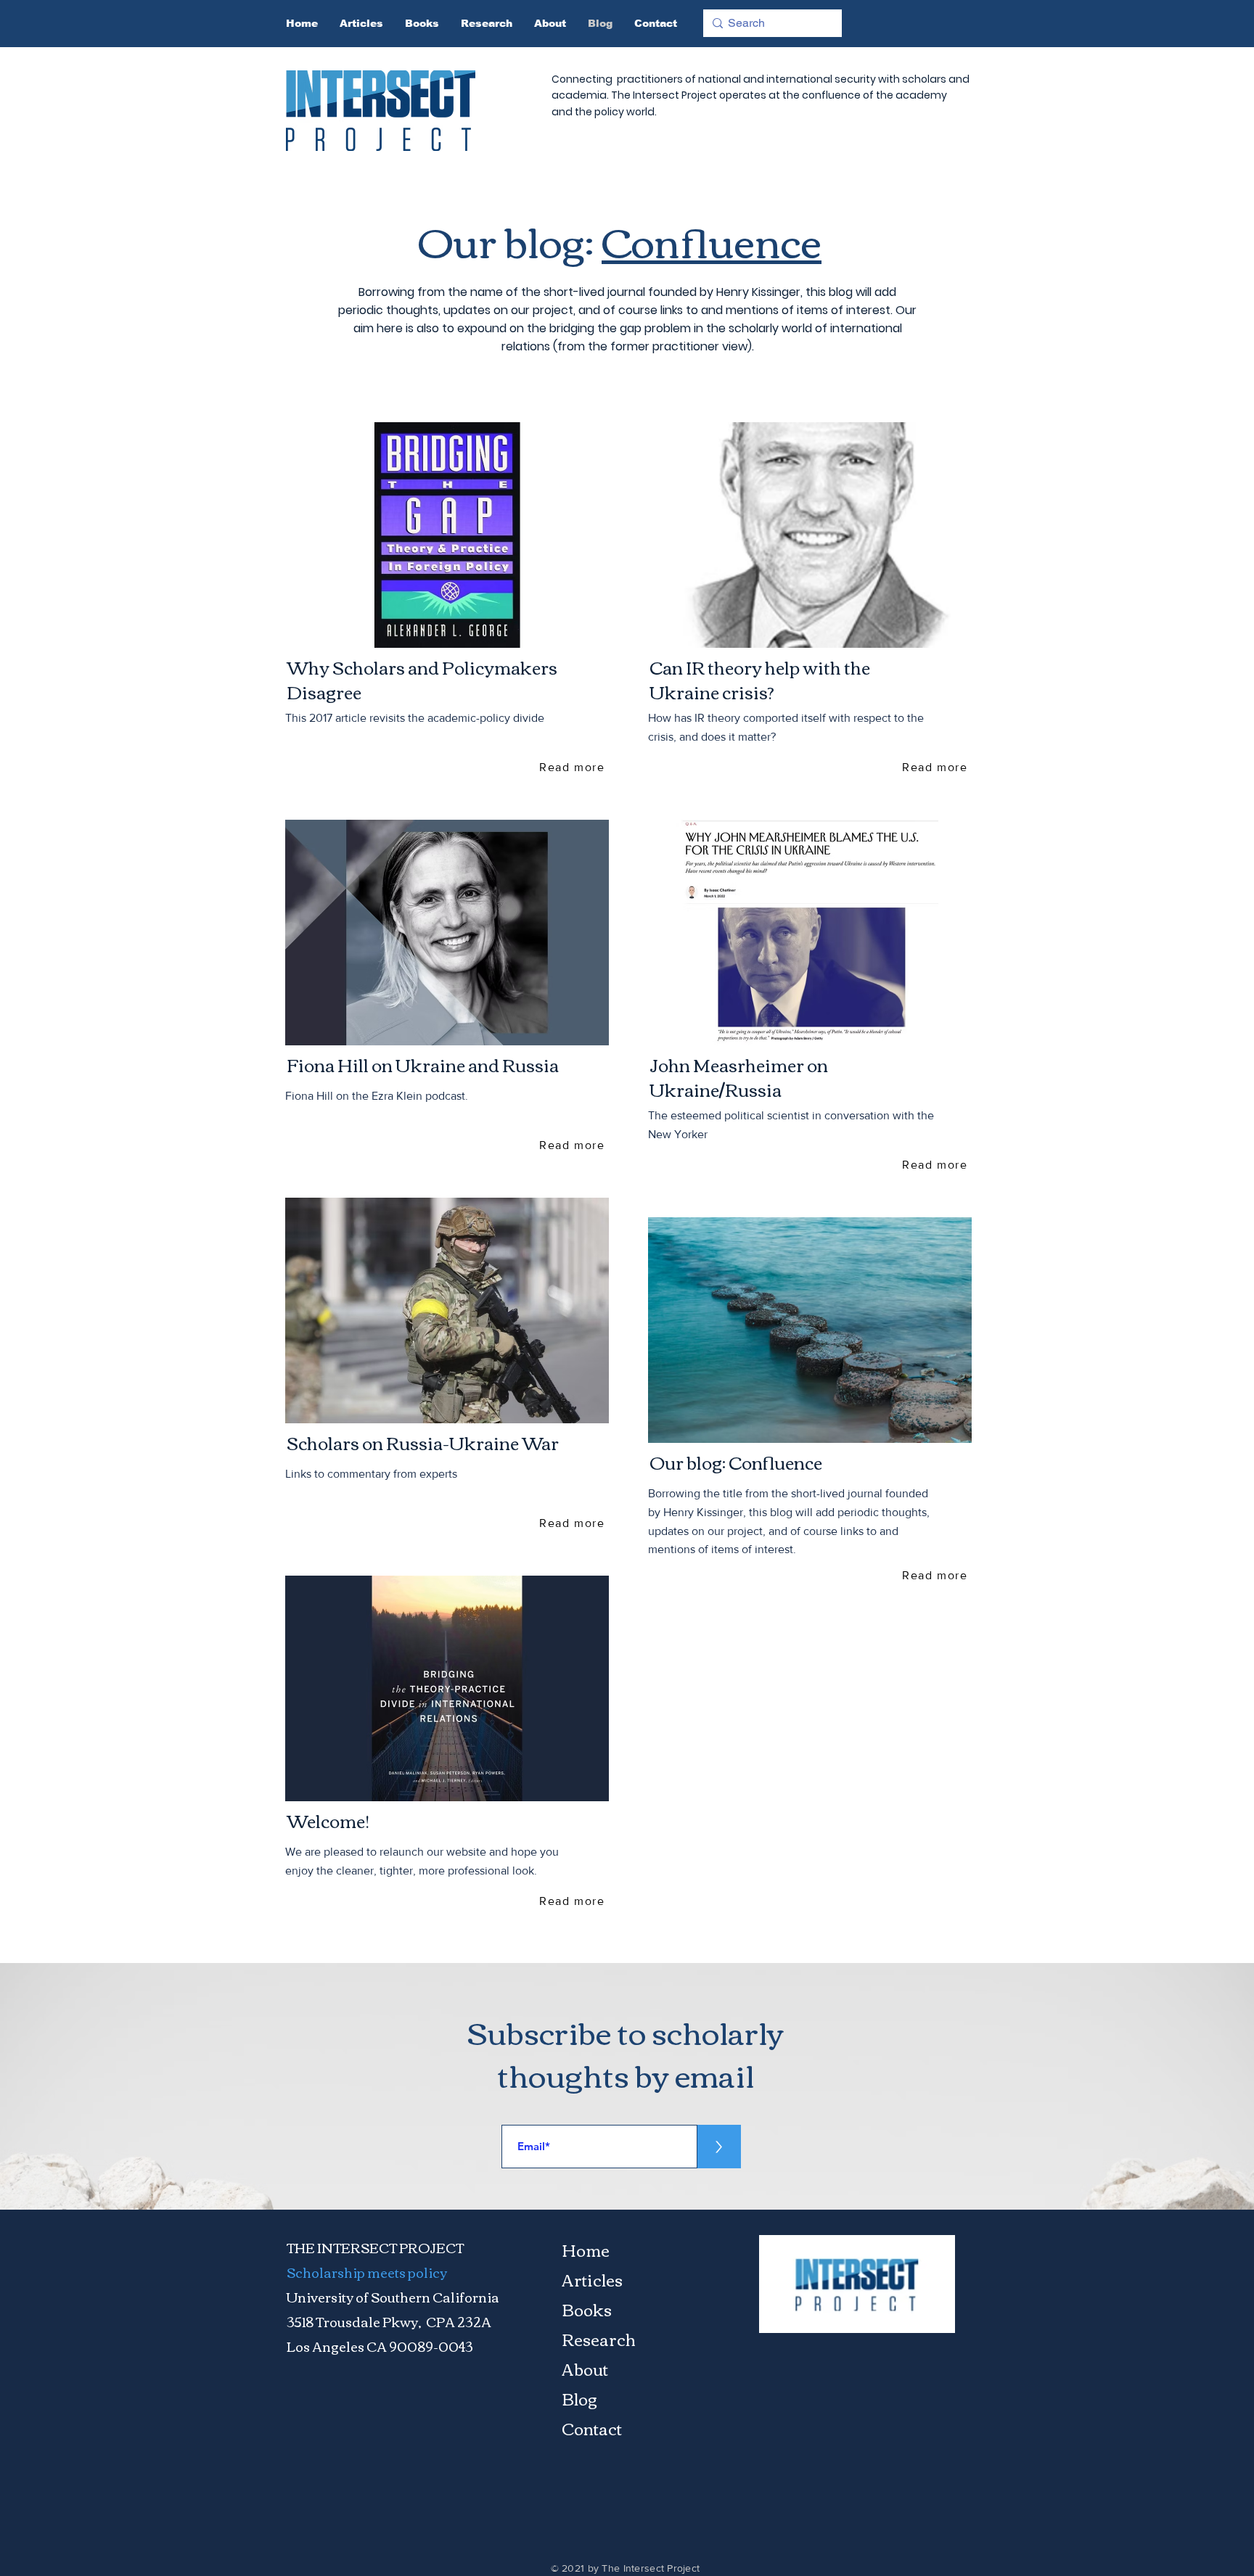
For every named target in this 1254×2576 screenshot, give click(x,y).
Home (586, 2250)
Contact (592, 2428)
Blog (579, 2398)
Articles (592, 2279)
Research (599, 2339)
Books (587, 2309)
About (585, 2369)
